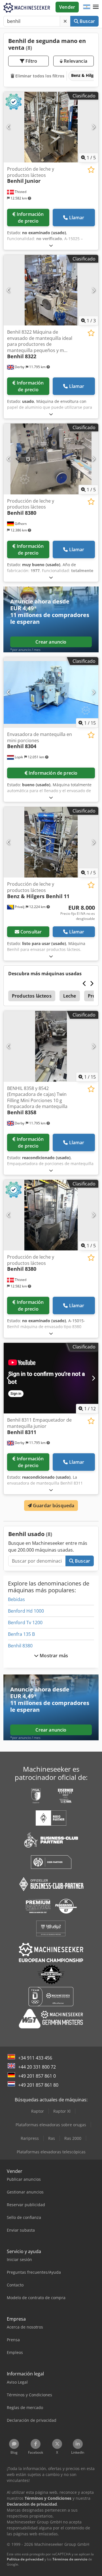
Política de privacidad (25, 2559)
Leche (70, 996)
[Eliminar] (65, 21)
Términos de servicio (70, 2559)
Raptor (38, 2111)
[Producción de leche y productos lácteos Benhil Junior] (51, 127)
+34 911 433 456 (35, 2058)
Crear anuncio (51, 642)
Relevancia (75, 61)
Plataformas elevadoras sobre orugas (51, 2125)
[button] (96, 7)
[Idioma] (87, 7)
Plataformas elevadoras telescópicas (51, 2152)
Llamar (77, 218)
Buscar (87, 21)
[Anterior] (9, 127)
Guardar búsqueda (53, 1506)
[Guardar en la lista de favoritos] (91, 170)
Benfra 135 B (21, 1634)
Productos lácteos (32, 996)
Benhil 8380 (20, 1646)
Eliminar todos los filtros (39, 76)
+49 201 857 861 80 (38, 2085)
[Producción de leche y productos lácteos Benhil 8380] (51, 459)
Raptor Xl (62, 2111)
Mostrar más (53, 1656)
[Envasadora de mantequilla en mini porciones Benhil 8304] (51, 693)
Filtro (31, 61)
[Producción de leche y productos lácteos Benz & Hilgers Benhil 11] (51, 842)
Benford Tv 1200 (25, 1623)
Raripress (30, 2138)
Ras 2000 (73, 2138)
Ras (52, 2138)
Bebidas (16, 1599)
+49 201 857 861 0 (37, 2076)
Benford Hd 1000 (26, 1611)
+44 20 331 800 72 (37, 2067)
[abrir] (51, 245)
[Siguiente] (93, 127)
